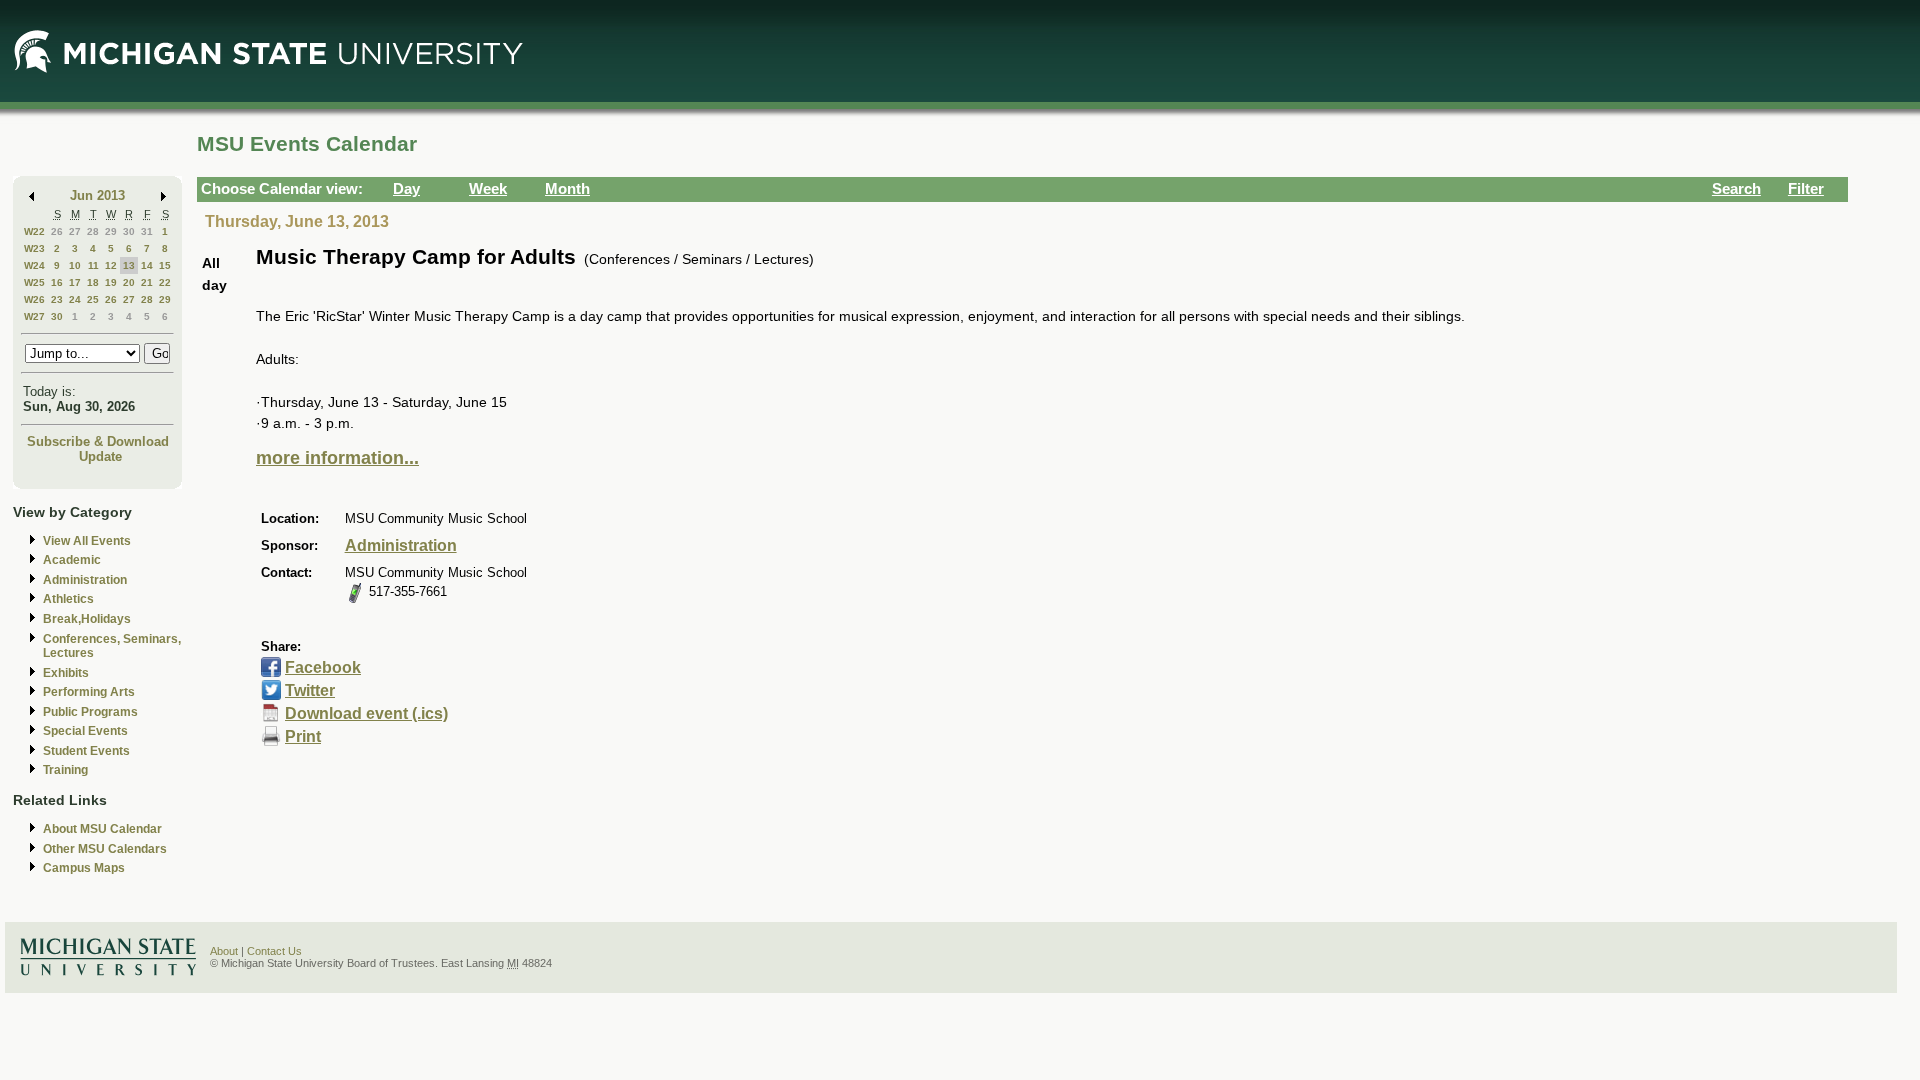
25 (93, 299)
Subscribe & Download (98, 441)
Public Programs (90, 712)
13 (129, 265)
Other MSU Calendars (105, 849)
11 (93, 265)
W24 (34, 265)
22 (165, 282)
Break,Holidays (87, 619)
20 (129, 282)
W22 (34, 231)
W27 (34, 316)
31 (147, 231)
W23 (34, 248)
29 (111, 231)
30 (129, 231)
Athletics (68, 599)
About (224, 951)
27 (75, 231)
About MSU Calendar (102, 829)
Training (65, 770)
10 (75, 265)
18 (93, 282)
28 (93, 231)
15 (165, 265)
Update (100, 456)
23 (57, 299)
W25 (34, 282)
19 (111, 282)
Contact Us (274, 951)
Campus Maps (84, 868)
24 (75, 299)
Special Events (85, 731)
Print (303, 736)
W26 (34, 299)
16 (57, 282)
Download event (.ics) (366, 713)
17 (75, 282)
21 (147, 282)
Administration (85, 580)
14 (147, 265)
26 (57, 231)
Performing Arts (89, 692)
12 (111, 265)
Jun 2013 (97, 195)
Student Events (86, 751)
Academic (72, 560)
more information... (337, 458)
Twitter (310, 690)
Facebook (323, 667)
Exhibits (66, 673)
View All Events (87, 541)
